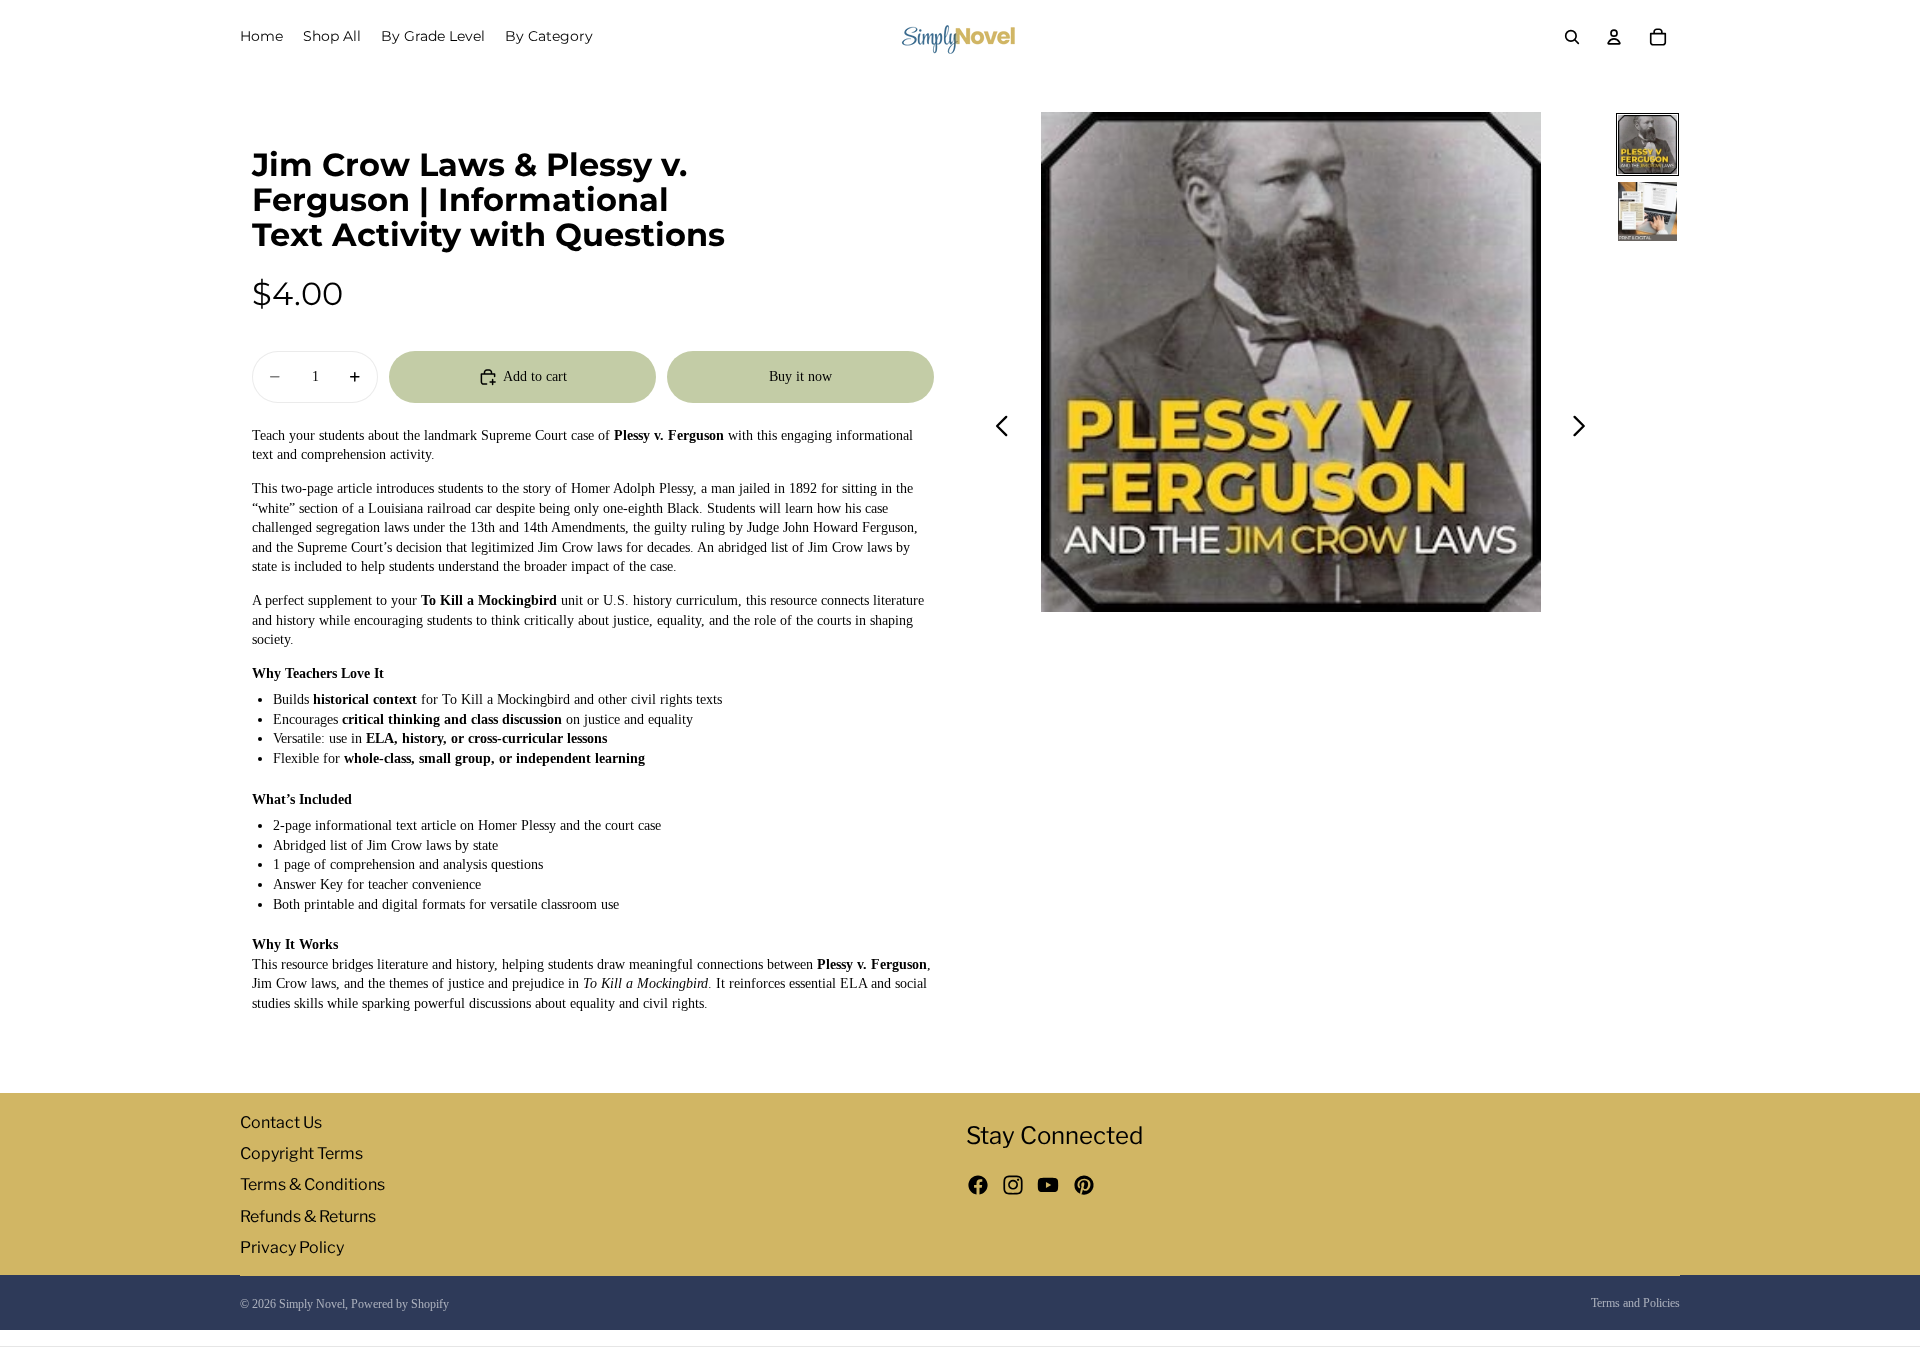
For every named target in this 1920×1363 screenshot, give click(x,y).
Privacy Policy (292, 1246)
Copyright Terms (301, 1153)
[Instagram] (1013, 1185)
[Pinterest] (1084, 1185)
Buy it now (800, 376)
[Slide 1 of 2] (1647, 144)
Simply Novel (312, 1304)
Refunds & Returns (308, 1215)
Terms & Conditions (312, 1184)
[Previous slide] (996, 429)
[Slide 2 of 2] (1647, 211)
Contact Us (281, 1122)
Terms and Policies (1635, 1303)
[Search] (1572, 37)
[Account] (1614, 37)
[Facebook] (978, 1185)
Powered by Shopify (400, 1304)
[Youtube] (1048, 1185)
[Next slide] (1584, 429)
